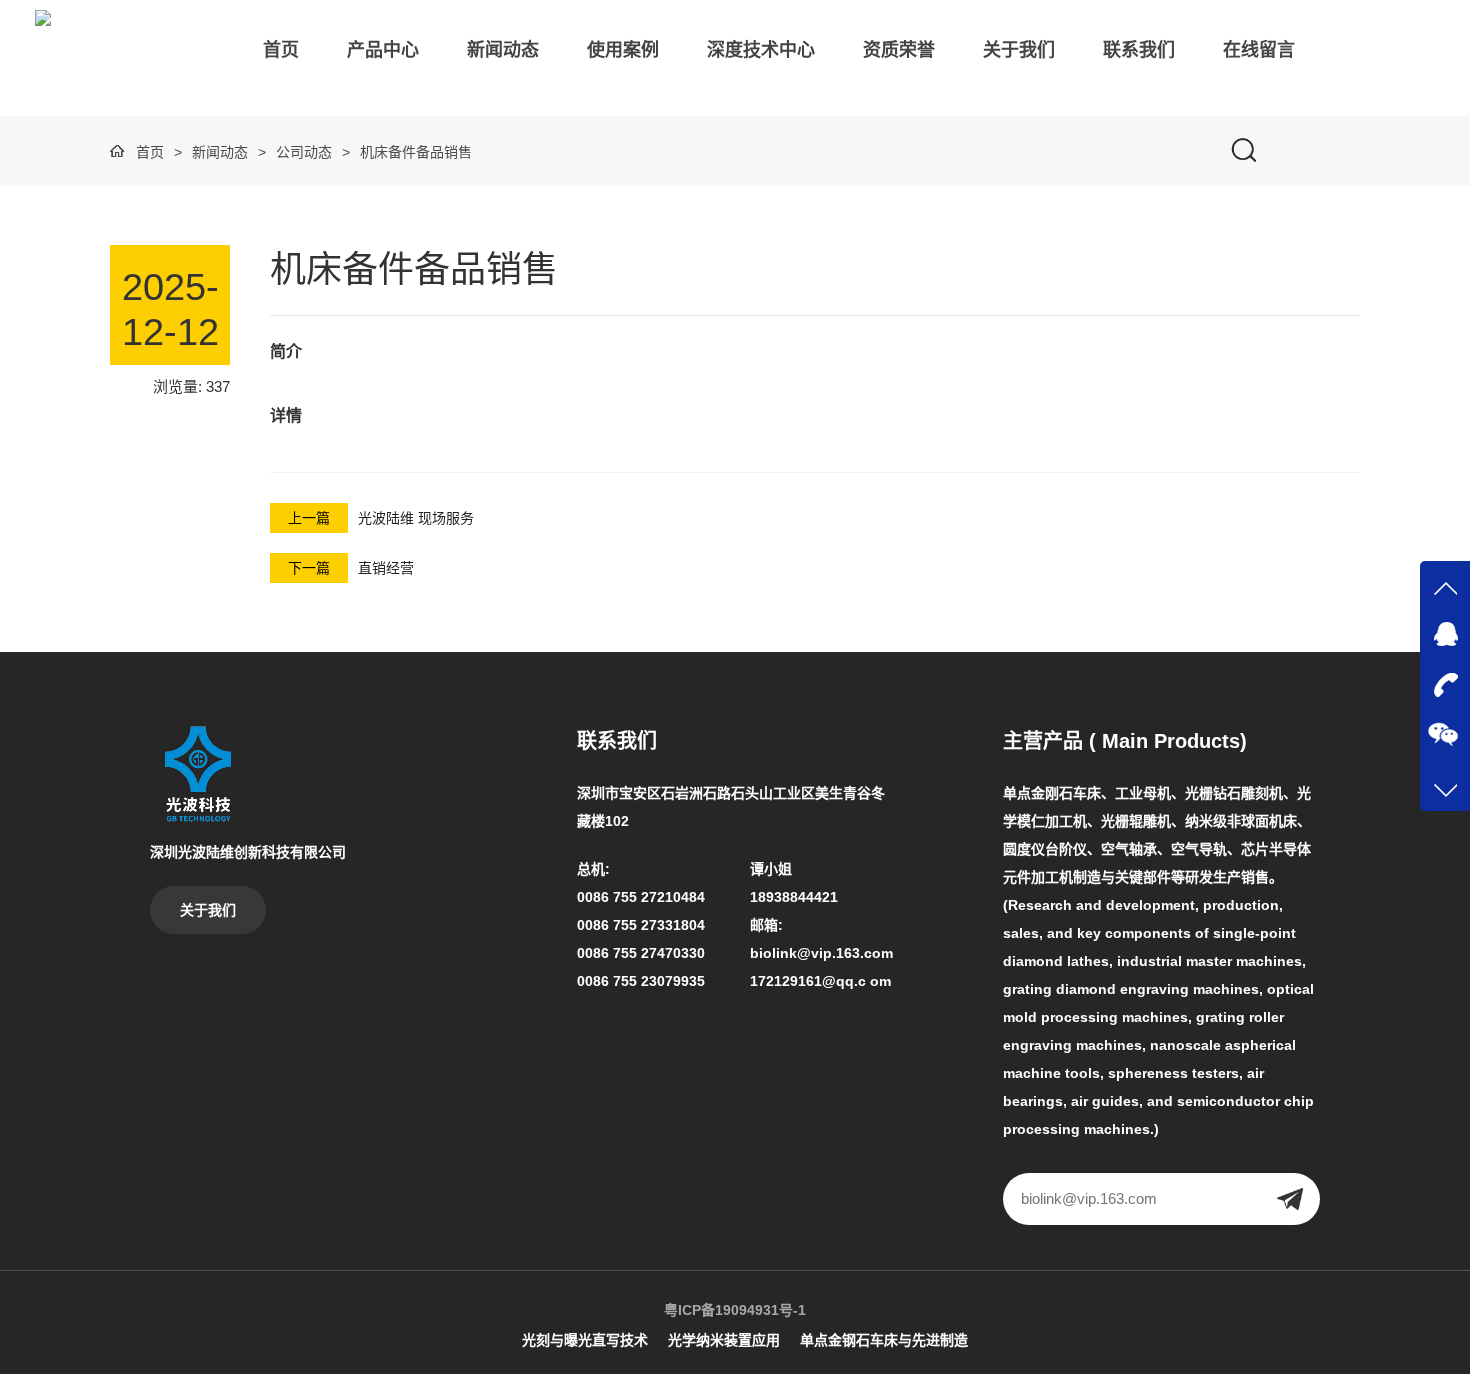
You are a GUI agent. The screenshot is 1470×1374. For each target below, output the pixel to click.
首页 (281, 50)
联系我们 (1139, 50)
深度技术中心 (761, 50)
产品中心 (383, 50)
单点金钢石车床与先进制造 (884, 1340)
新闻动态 (503, 50)
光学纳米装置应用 (724, 1340)
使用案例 (623, 50)
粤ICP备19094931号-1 (735, 1310)
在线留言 (1259, 50)
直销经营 (386, 568)
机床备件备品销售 (416, 152)
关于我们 (1019, 50)
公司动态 (304, 152)
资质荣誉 (899, 50)
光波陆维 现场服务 (416, 518)
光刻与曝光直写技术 (585, 1340)
